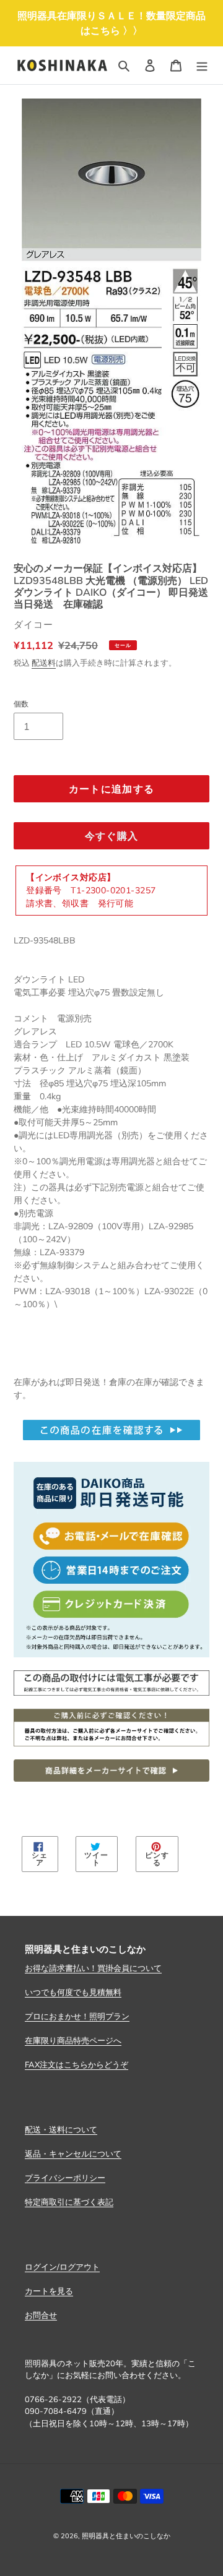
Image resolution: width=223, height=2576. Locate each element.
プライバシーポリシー (65, 2178)
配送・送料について (61, 2129)
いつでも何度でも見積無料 (73, 1992)
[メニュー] (202, 66)
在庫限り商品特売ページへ (73, 2040)
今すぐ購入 (111, 836)
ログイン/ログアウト (62, 2267)
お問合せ (41, 2315)
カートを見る (49, 2291)
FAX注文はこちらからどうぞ (77, 2064)
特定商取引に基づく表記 (69, 2202)
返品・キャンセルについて (73, 2153)
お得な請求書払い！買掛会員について (93, 1968)
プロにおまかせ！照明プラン (77, 2016)
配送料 (44, 663)
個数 (21, 704)
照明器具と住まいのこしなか (126, 2536)
